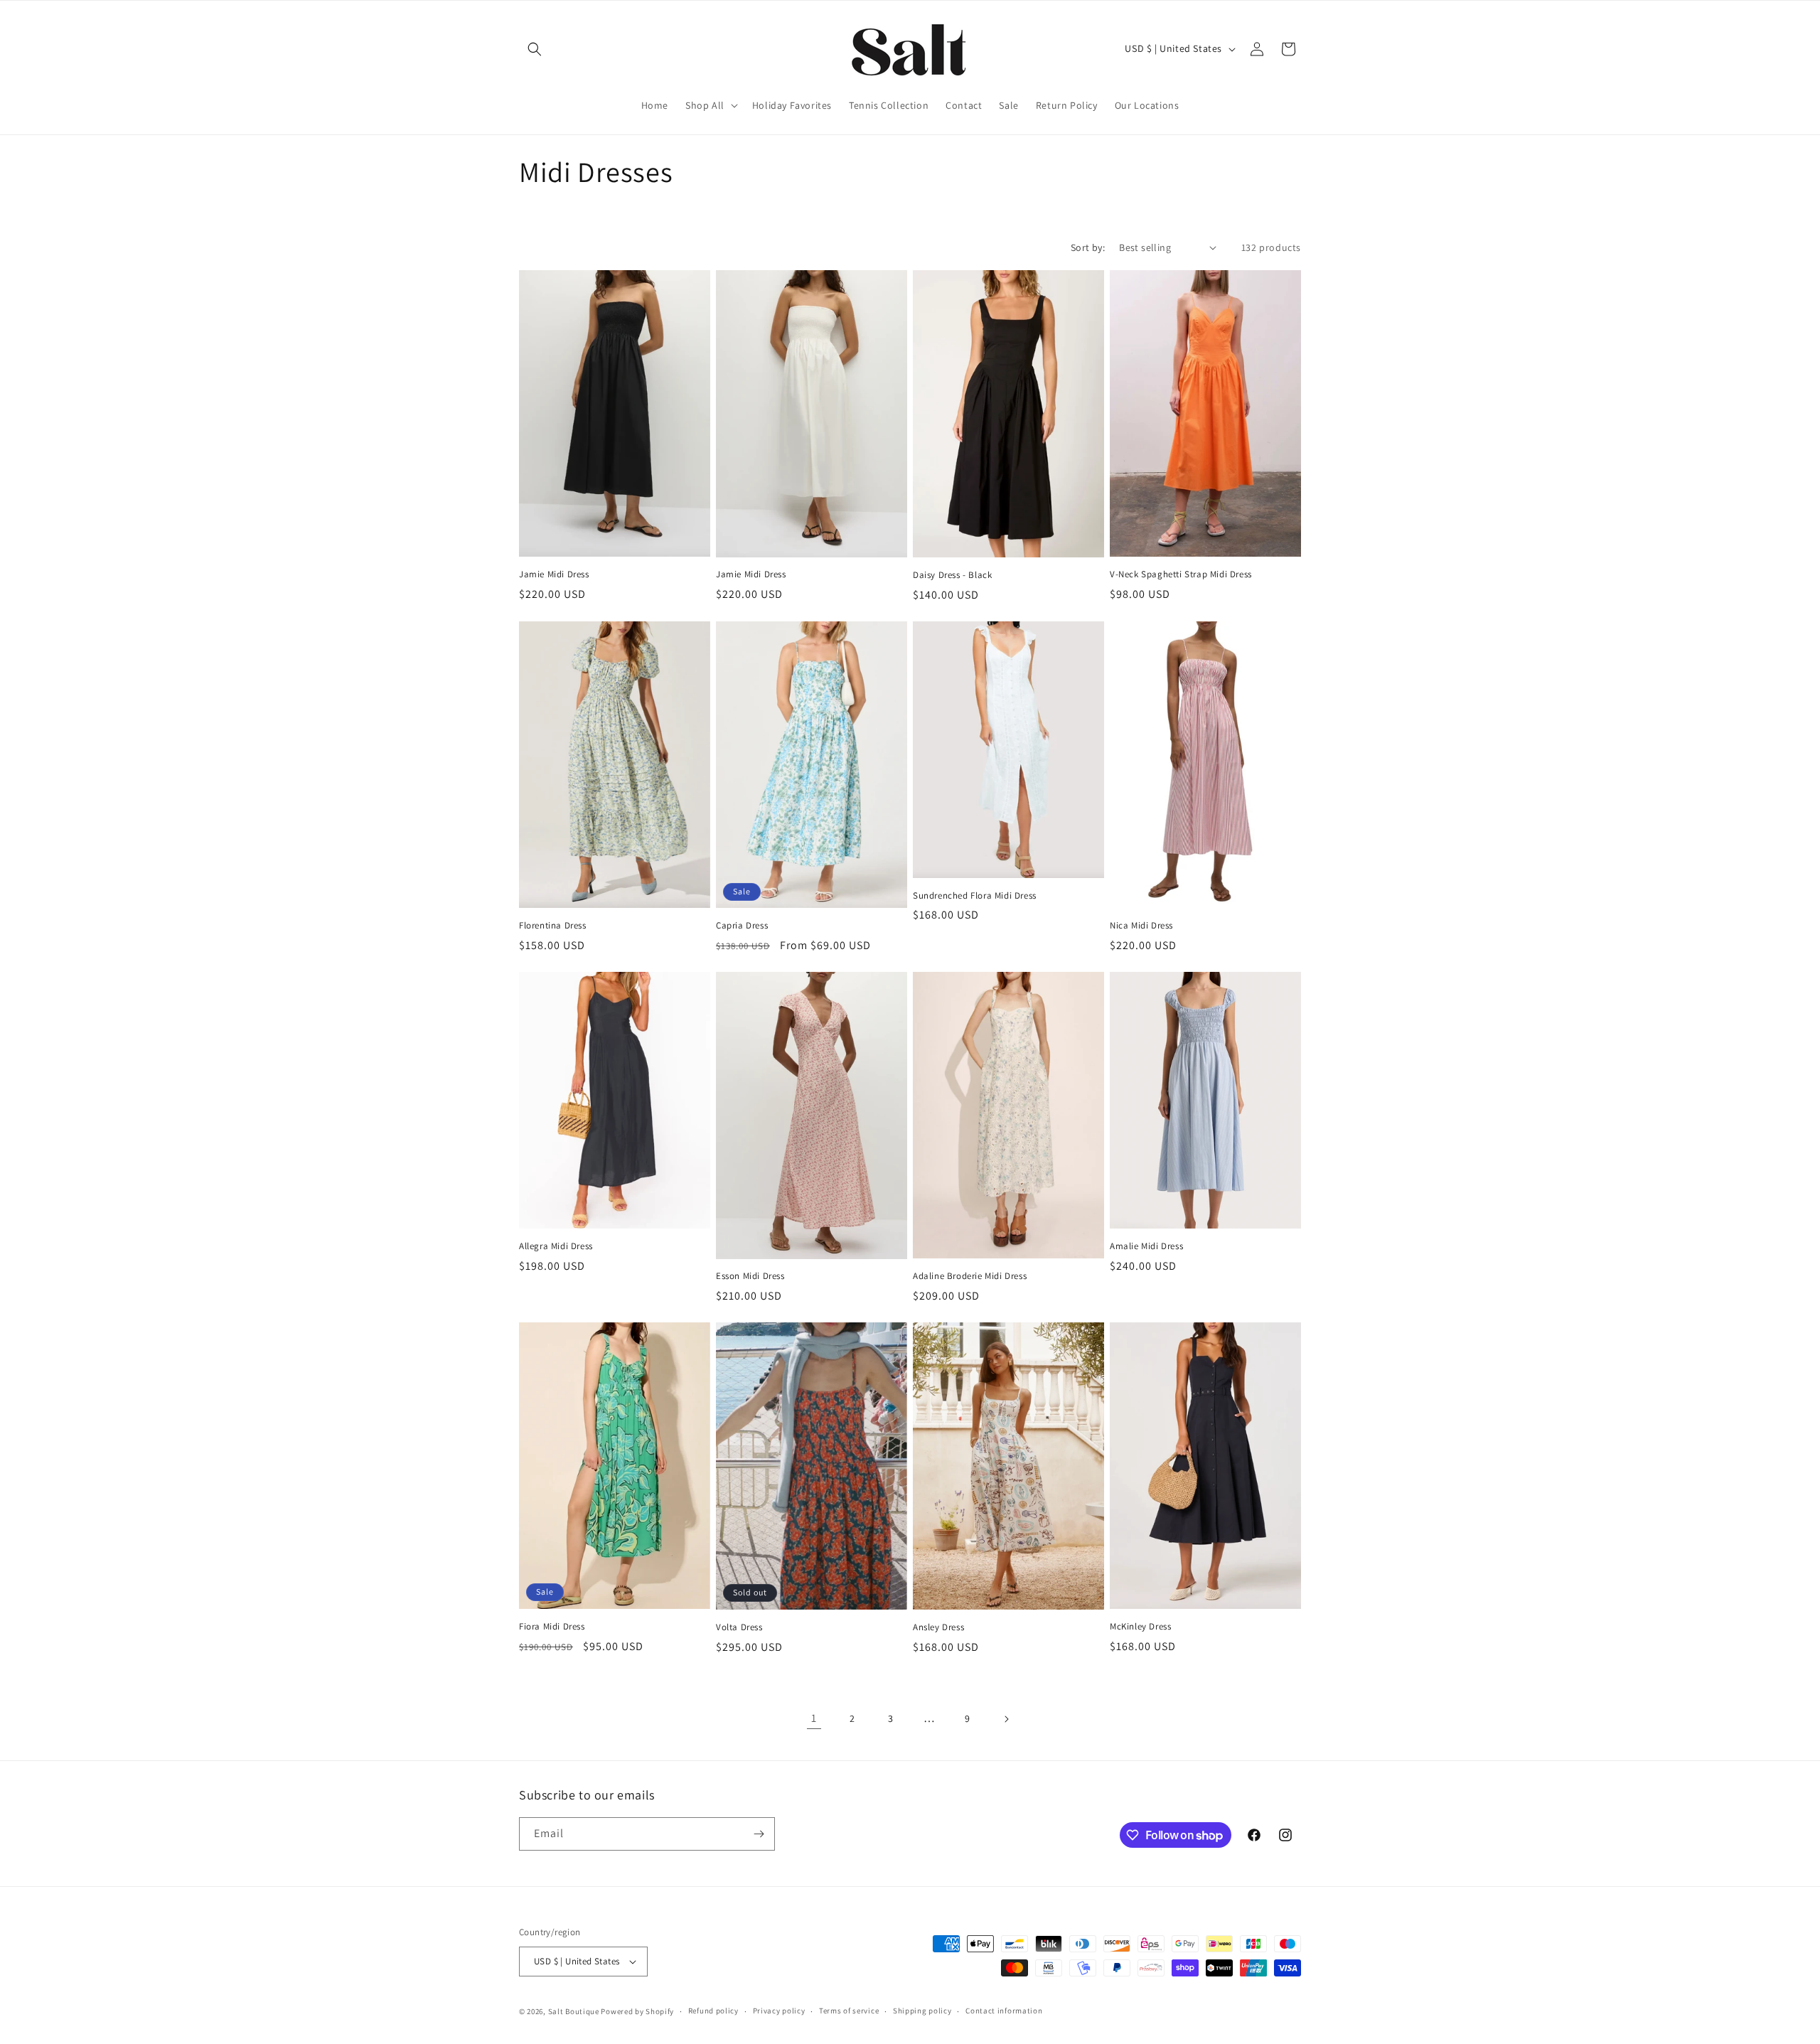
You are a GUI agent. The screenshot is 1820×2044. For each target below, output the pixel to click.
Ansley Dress (938, 1627)
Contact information (1004, 2011)
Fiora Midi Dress (552, 1627)
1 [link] (814, 1718)
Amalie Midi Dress (1146, 1246)
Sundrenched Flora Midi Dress (975, 896)
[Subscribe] (759, 1834)
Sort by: (1088, 247)
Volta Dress (739, 1627)
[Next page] (1006, 1719)
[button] (535, 49)
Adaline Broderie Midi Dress (970, 1276)
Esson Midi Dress (750, 1276)
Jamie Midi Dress (554, 574)
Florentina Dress (553, 926)
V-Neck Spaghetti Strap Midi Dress (1181, 574)
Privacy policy (779, 2011)
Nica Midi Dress (1141, 926)
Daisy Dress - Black (952, 575)
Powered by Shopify (637, 2011)
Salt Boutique (574, 2011)
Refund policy (713, 2011)
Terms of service (849, 2011)
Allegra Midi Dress (556, 1246)
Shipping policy (922, 2011)
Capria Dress (742, 926)
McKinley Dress (1140, 1627)
